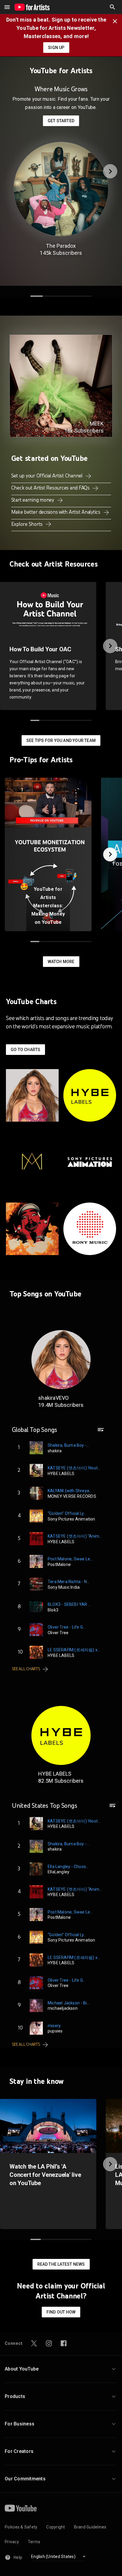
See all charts (26, 1669)
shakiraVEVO (53, 1398)
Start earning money (33, 500)
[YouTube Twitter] (34, 2343)
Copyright (56, 2527)
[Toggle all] (7, 7)
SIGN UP (56, 48)
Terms (34, 2542)
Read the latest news (61, 2264)
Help (18, 2557)
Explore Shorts (28, 524)
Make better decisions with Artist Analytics (56, 512)
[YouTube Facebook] (64, 2343)
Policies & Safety (21, 2527)
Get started (61, 121)
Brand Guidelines (90, 2527)
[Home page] (32, 7)
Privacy (12, 2542)
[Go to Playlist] (101, 1433)
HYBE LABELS (55, 1774)
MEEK (97, 424)
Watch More (61, 962)
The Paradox (61, 246)
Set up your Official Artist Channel (48, 476)
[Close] (117, 21)
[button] (113, 7)
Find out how (61, 2312)
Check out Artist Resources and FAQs (51, 488)
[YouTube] (21, 2508)
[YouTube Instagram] (49, 2343)
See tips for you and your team (61, 740)
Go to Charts (25, 1050)
